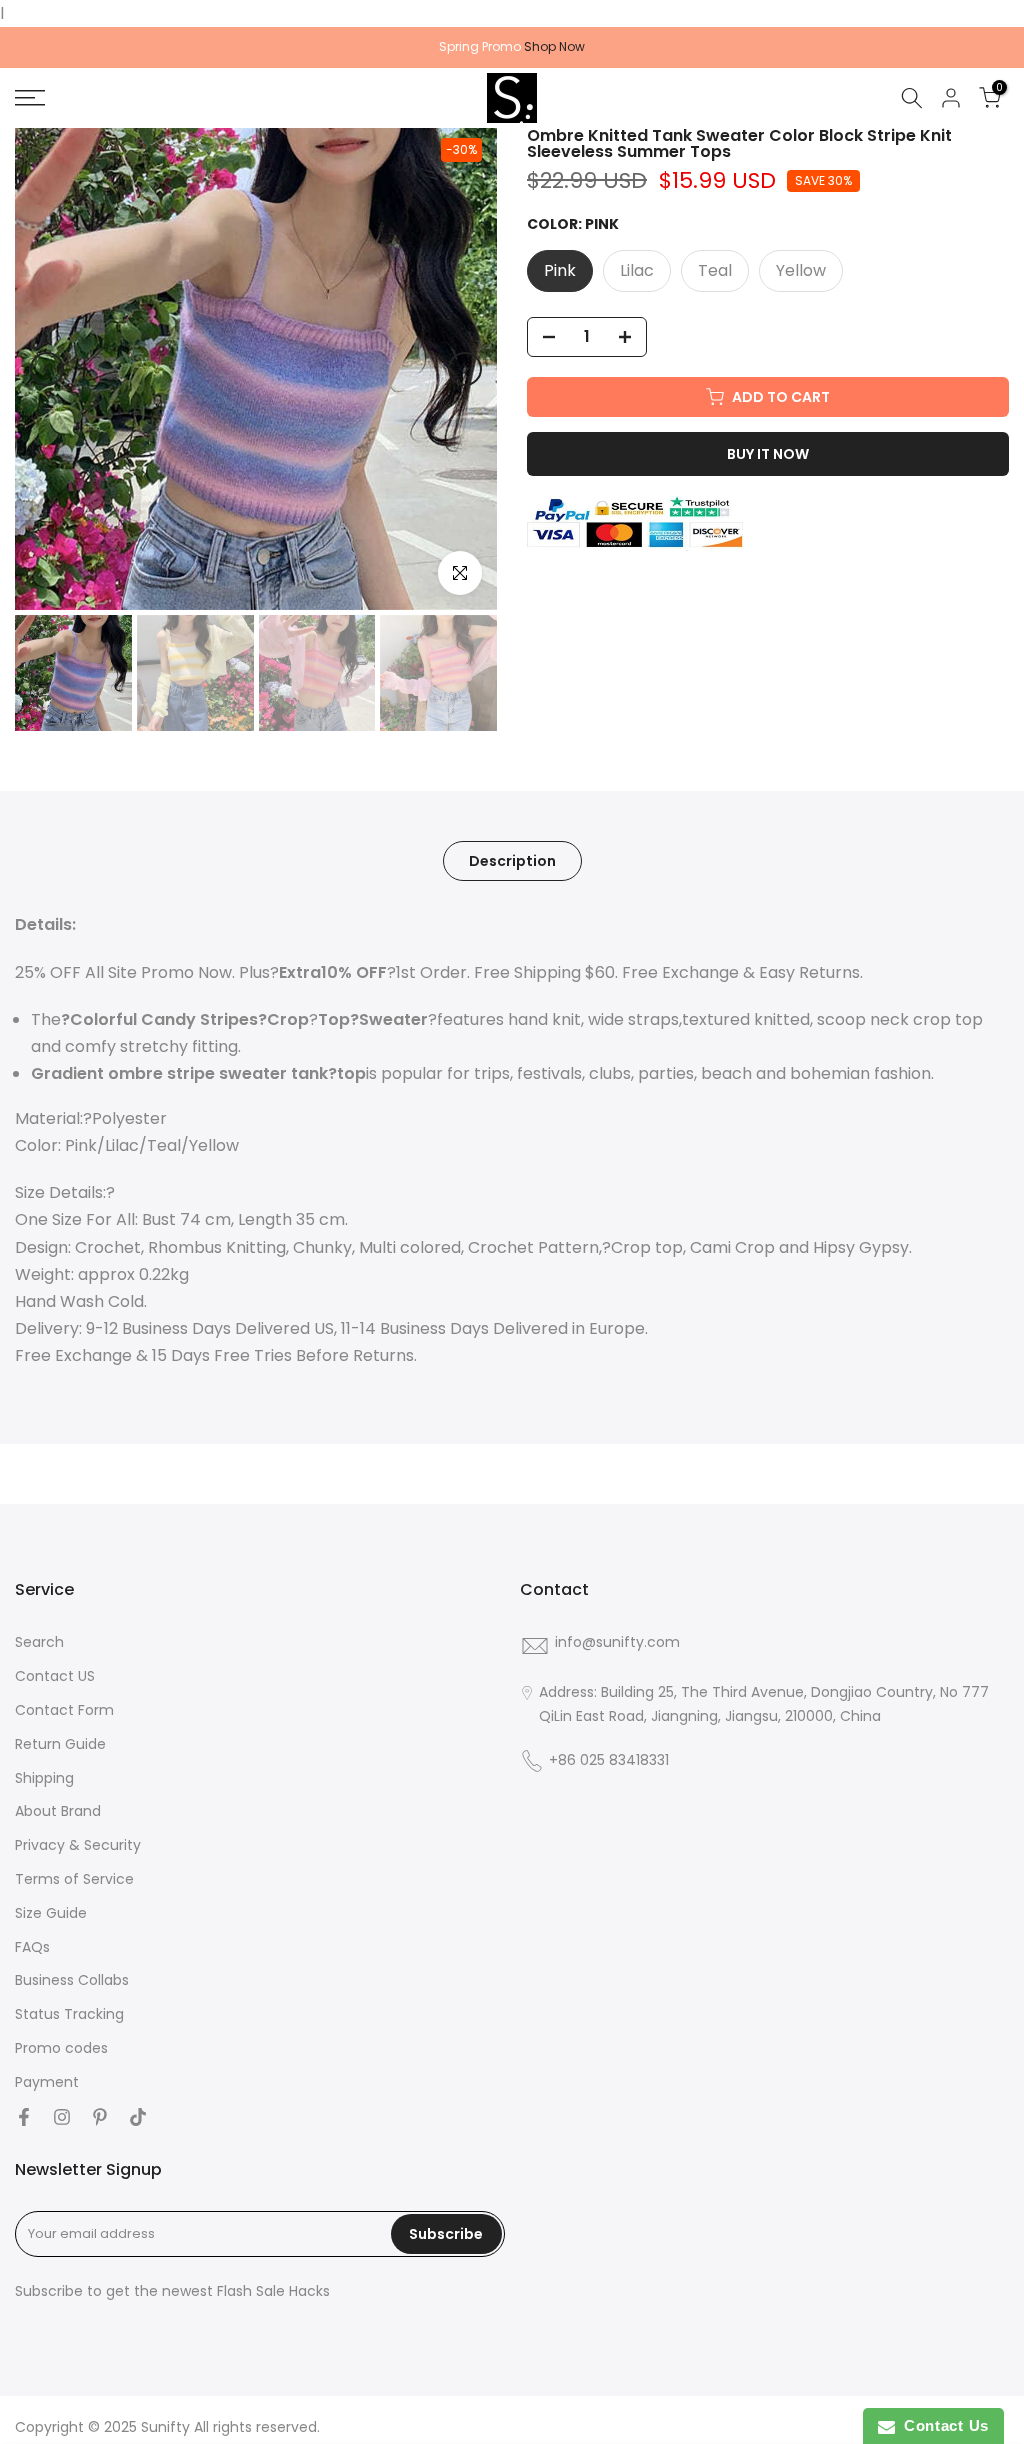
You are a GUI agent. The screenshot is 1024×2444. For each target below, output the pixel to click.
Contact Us (942, 2425)
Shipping (44, 1778)
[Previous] (47, 369)
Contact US (55, 1676)
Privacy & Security (78, 1845)
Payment (47, 2082)
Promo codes (61, 2048)
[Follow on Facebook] (24, 2117)
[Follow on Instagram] (62, 2117)
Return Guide (60, 1744)
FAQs (32, 1947)
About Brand (58, 1811)
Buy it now (768, 454)
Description (512, 861)
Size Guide (51, 1913)
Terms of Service (74, 1879)
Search (39, 1642)
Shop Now (554, 46)
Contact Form (64, 1710)
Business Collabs (72, 1980)
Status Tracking (69, 2014)
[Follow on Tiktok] (138, 2117)
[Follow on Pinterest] (100, 2117)
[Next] (465, 369)
